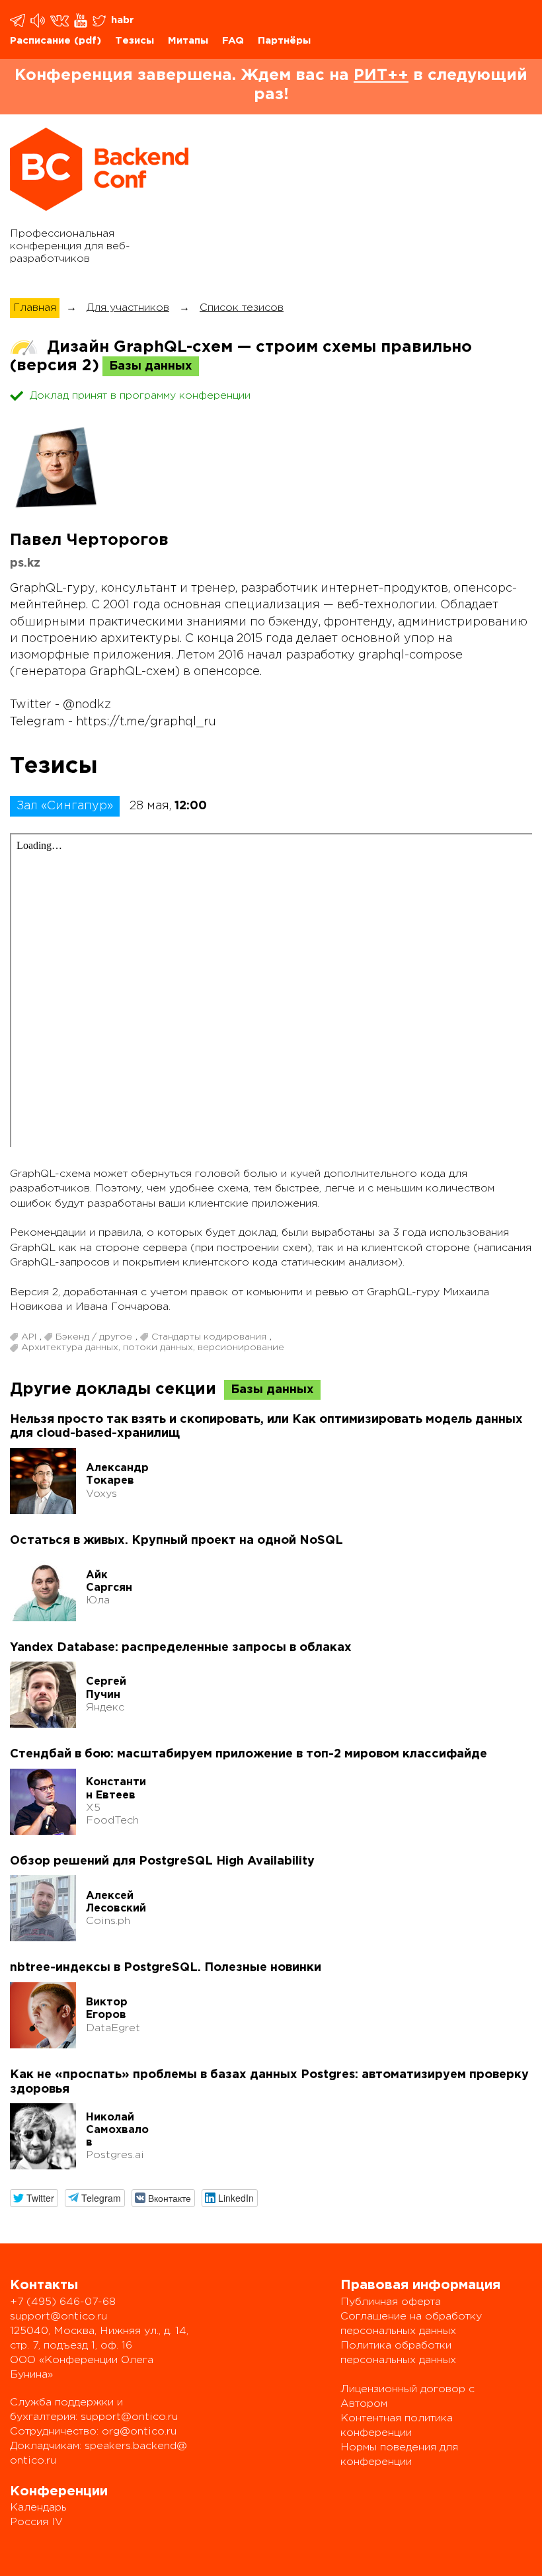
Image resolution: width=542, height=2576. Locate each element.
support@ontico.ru (58, 2316)
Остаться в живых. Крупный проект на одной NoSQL (176, 1541)
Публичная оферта (391, 2302)
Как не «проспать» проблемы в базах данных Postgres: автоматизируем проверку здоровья (269, 2082)
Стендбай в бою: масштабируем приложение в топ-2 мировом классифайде (249, 1754)
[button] (34, 2198)
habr (123, 20)
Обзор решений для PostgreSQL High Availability (162, 1861)
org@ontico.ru (139, 2432)
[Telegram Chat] (19, 20)
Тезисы (135, 41)
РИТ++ (381, 75)
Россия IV (36, 2522)
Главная (35, 308)
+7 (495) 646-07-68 (63, 2302)
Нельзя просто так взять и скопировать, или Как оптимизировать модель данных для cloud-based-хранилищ (266, 1427)
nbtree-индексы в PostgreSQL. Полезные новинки (166, 1968)
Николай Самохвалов (117, 2130)
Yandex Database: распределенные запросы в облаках (181, 1648)
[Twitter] (100, 20)
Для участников (128, 308)
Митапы (188, 41)
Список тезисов (242, 308)
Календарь (38, 2508)
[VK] (60, 20)
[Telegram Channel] (39, 20)
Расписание (40, 41)
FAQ (233, 41)
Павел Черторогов (89, 540)
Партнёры (284, 41)
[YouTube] (82, 20)
